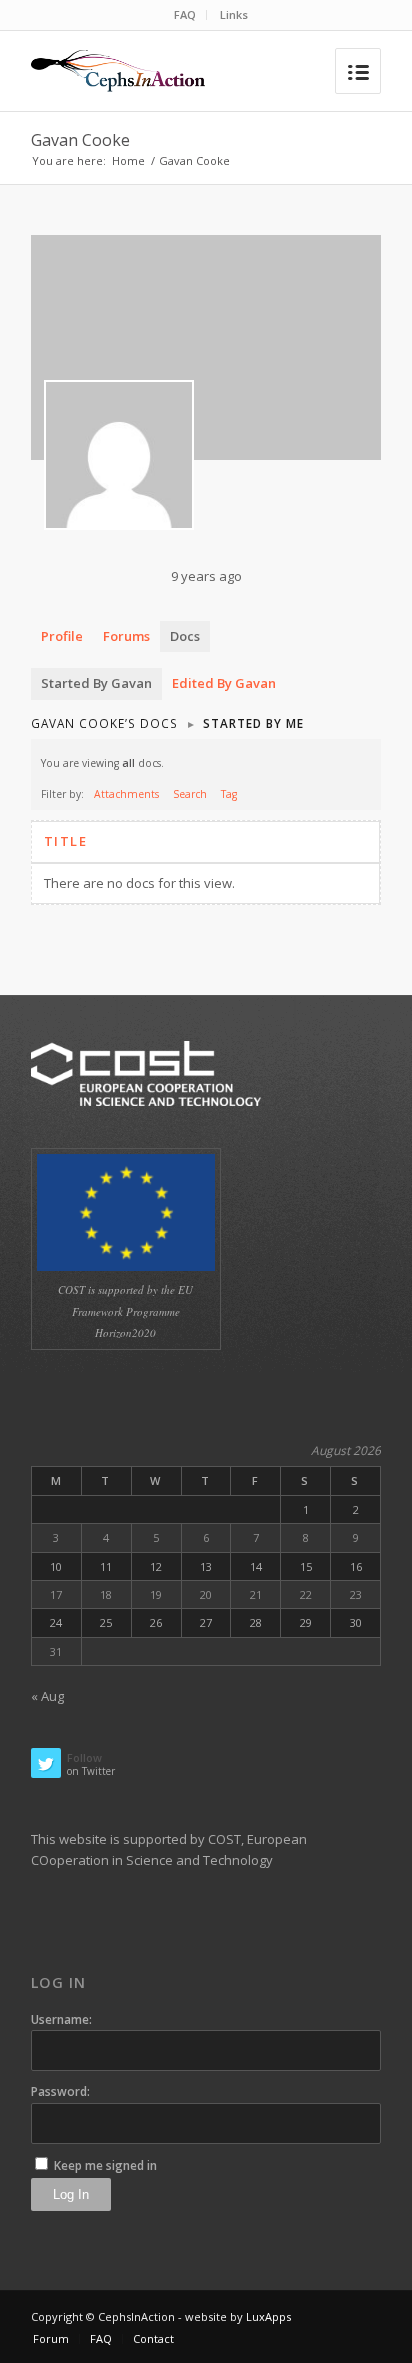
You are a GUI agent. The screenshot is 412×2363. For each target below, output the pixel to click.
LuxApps (268, 2316)
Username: (61, 2019)
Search (190, 794)
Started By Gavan (96, 683)
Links (234, 14)
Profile (62, 636)
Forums (126, 636)
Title (66, 841)
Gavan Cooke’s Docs (104, 723)
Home (128, 160)
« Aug (47, 1696)
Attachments (126, 794)
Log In (71, 2194)
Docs (185, 636)
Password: (60, 2091)
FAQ (185, 14)
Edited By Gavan (224, 683)
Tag (229, 794)
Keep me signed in (105, 2165)
